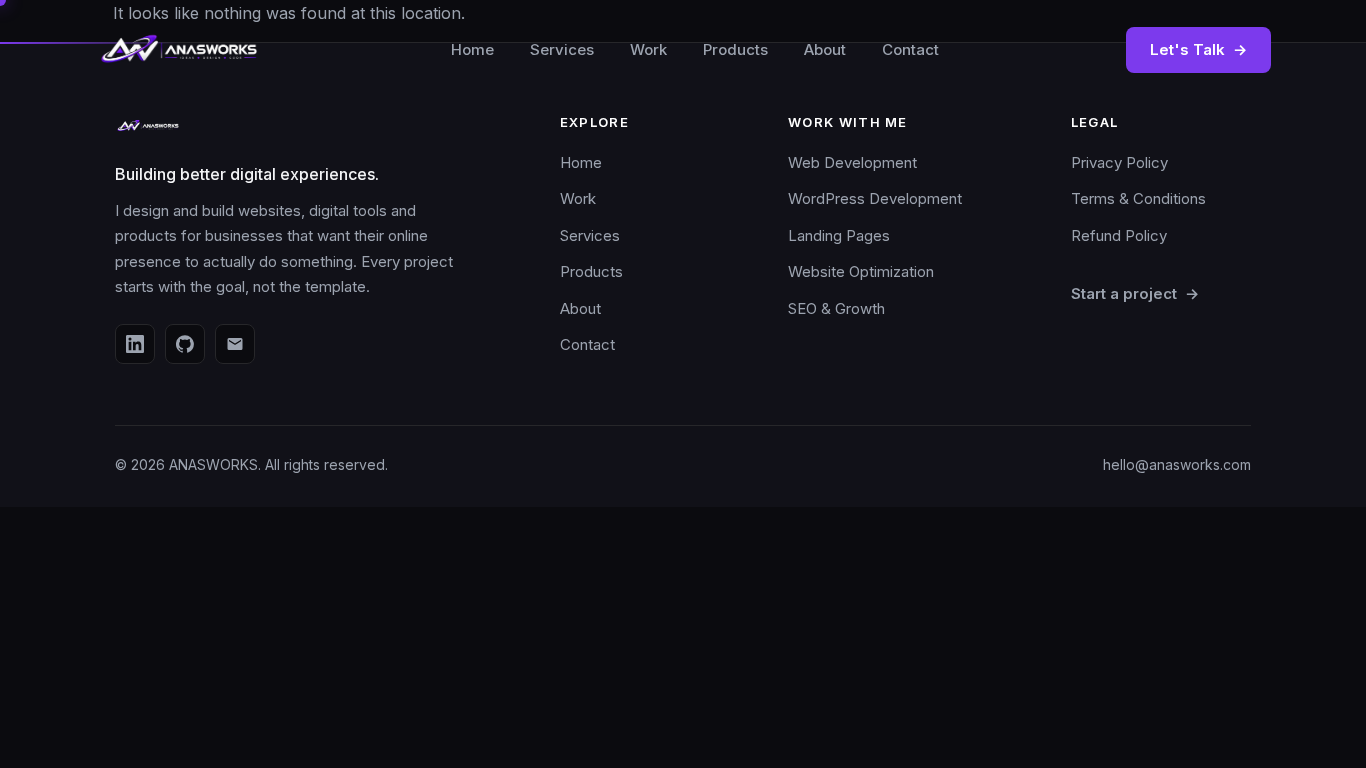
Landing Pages (839, 235)
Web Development (852, 162)
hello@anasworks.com (1177, 464)
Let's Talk (1198, 49)
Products (735, 49)
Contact (910, 49)
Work (648, 49)
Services (562, 49)
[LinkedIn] (135, 344)
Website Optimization (861, 271)
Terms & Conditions (1138, 198)
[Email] (235, 344)
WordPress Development (875, 198)
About (825, 49)
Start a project (1135, 293)
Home (472, 49)
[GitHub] (185, 344)
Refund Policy (1119, 235)
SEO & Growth (836, 308)
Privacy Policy (1119, 162)
